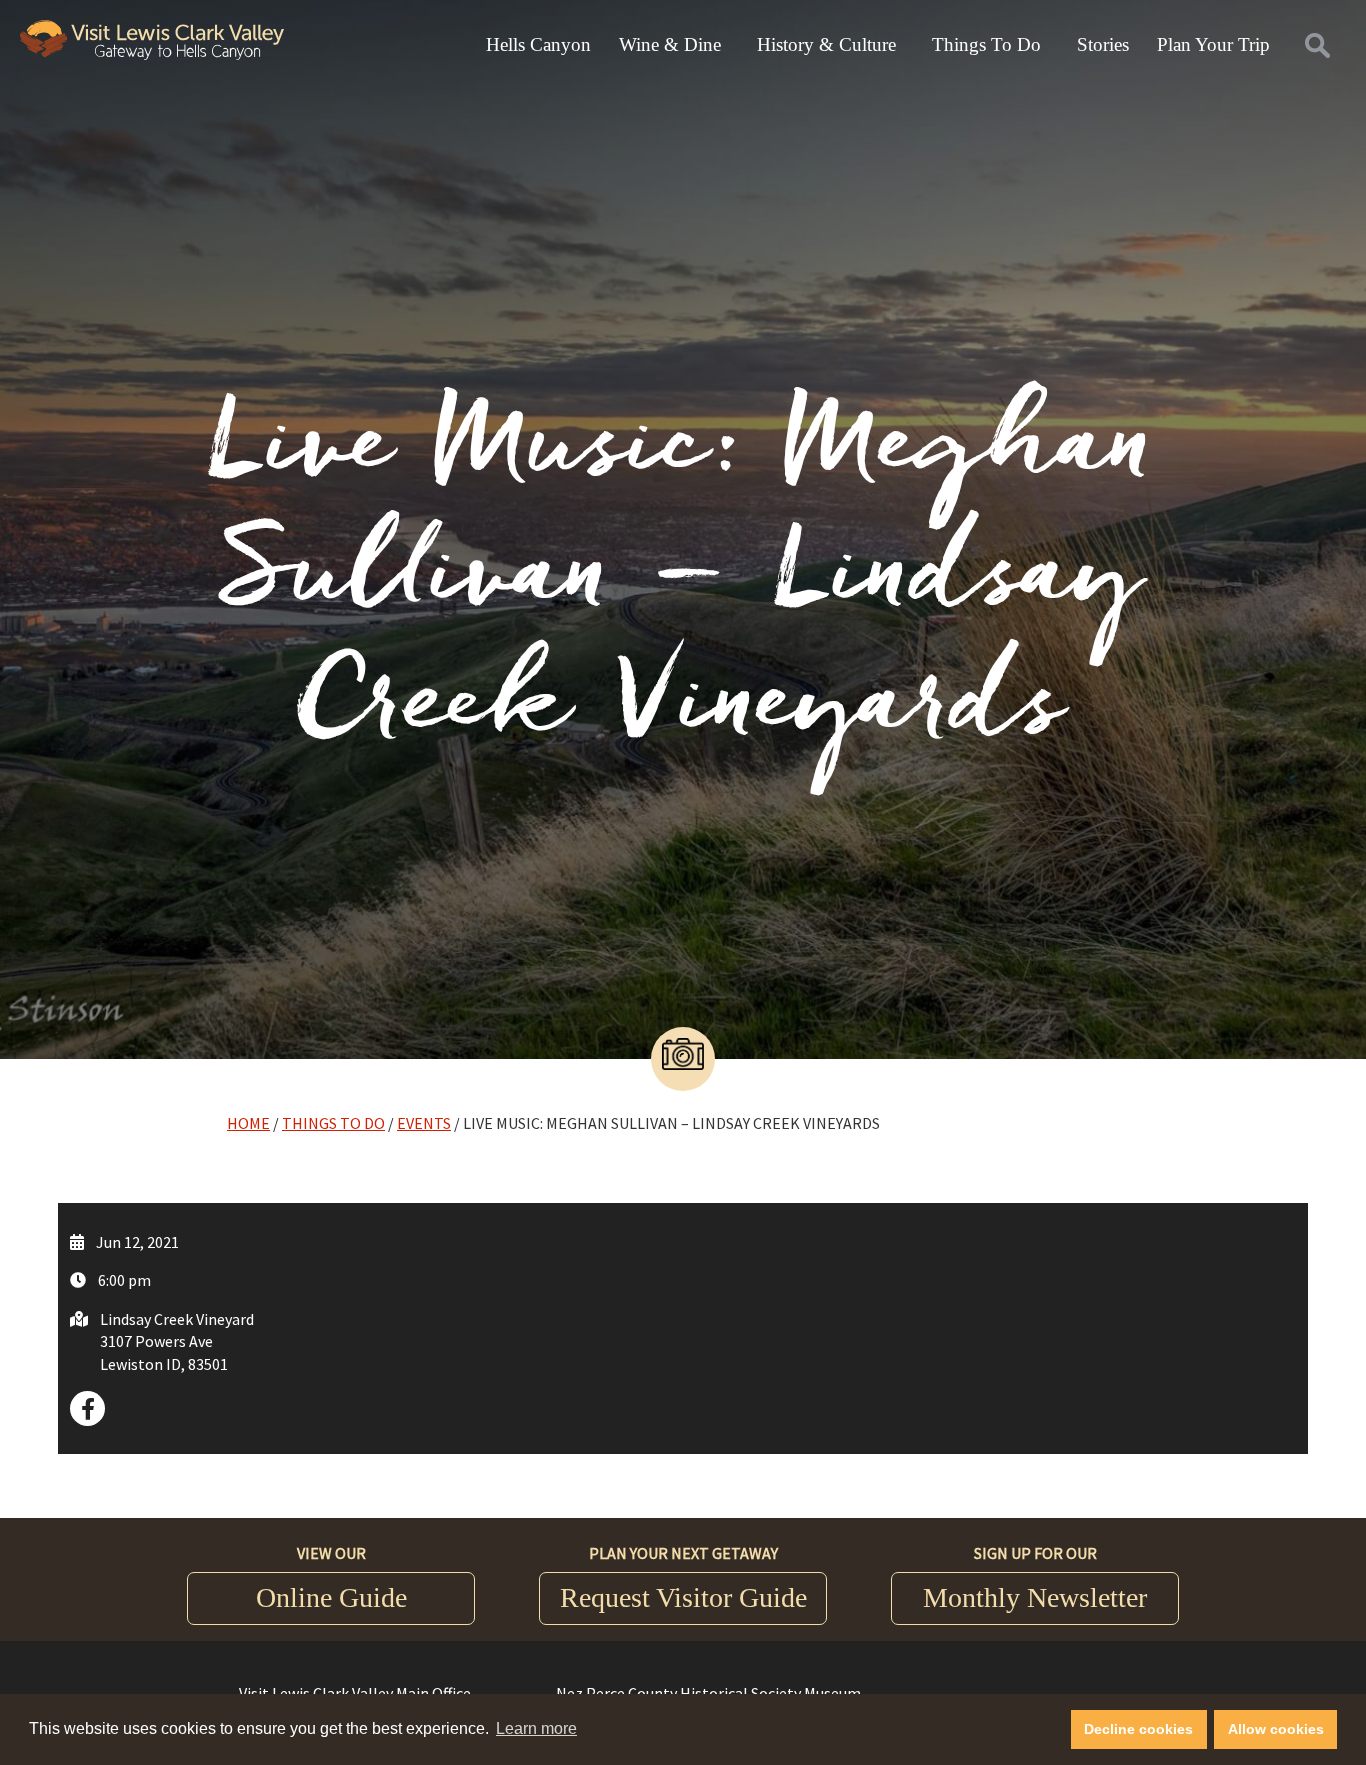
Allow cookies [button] (1276, 1729)
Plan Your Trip (1213, 44)
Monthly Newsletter (1035, 1597)
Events (424, 1123)
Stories (1103, 44)
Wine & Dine (670, 44)
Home (248, 1123)
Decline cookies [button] (1138, 1729)
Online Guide (331, 1597)
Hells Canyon (538, 44)
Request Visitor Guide (683, 1597)
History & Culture (826, 44)
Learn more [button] (536, 1728)
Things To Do (986, 44)
